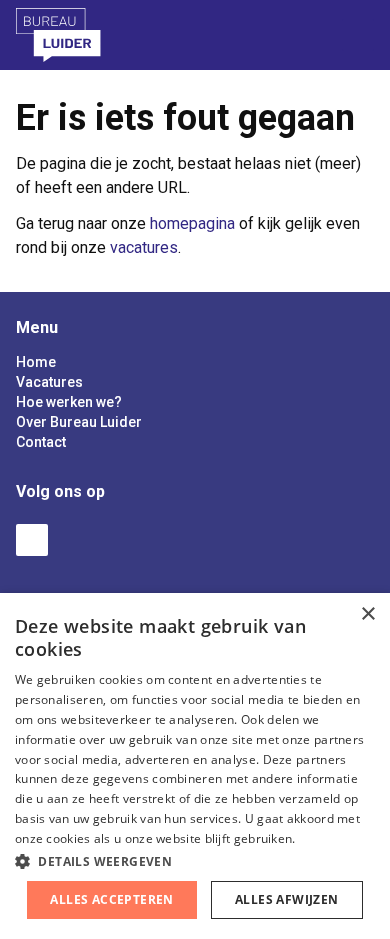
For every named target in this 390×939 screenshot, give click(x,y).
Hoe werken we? (69, 402)
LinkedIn (32, 540)
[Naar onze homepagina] (84, 35)
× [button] (367, 614)
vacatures (144, 247)
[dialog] (195, 766)
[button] (195, 861)
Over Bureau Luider (79, 422)
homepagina (192, 223)
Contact (41, 442)
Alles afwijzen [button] (287, 899)
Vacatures (49, 382)
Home (36, 362)
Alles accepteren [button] (111, 899)
